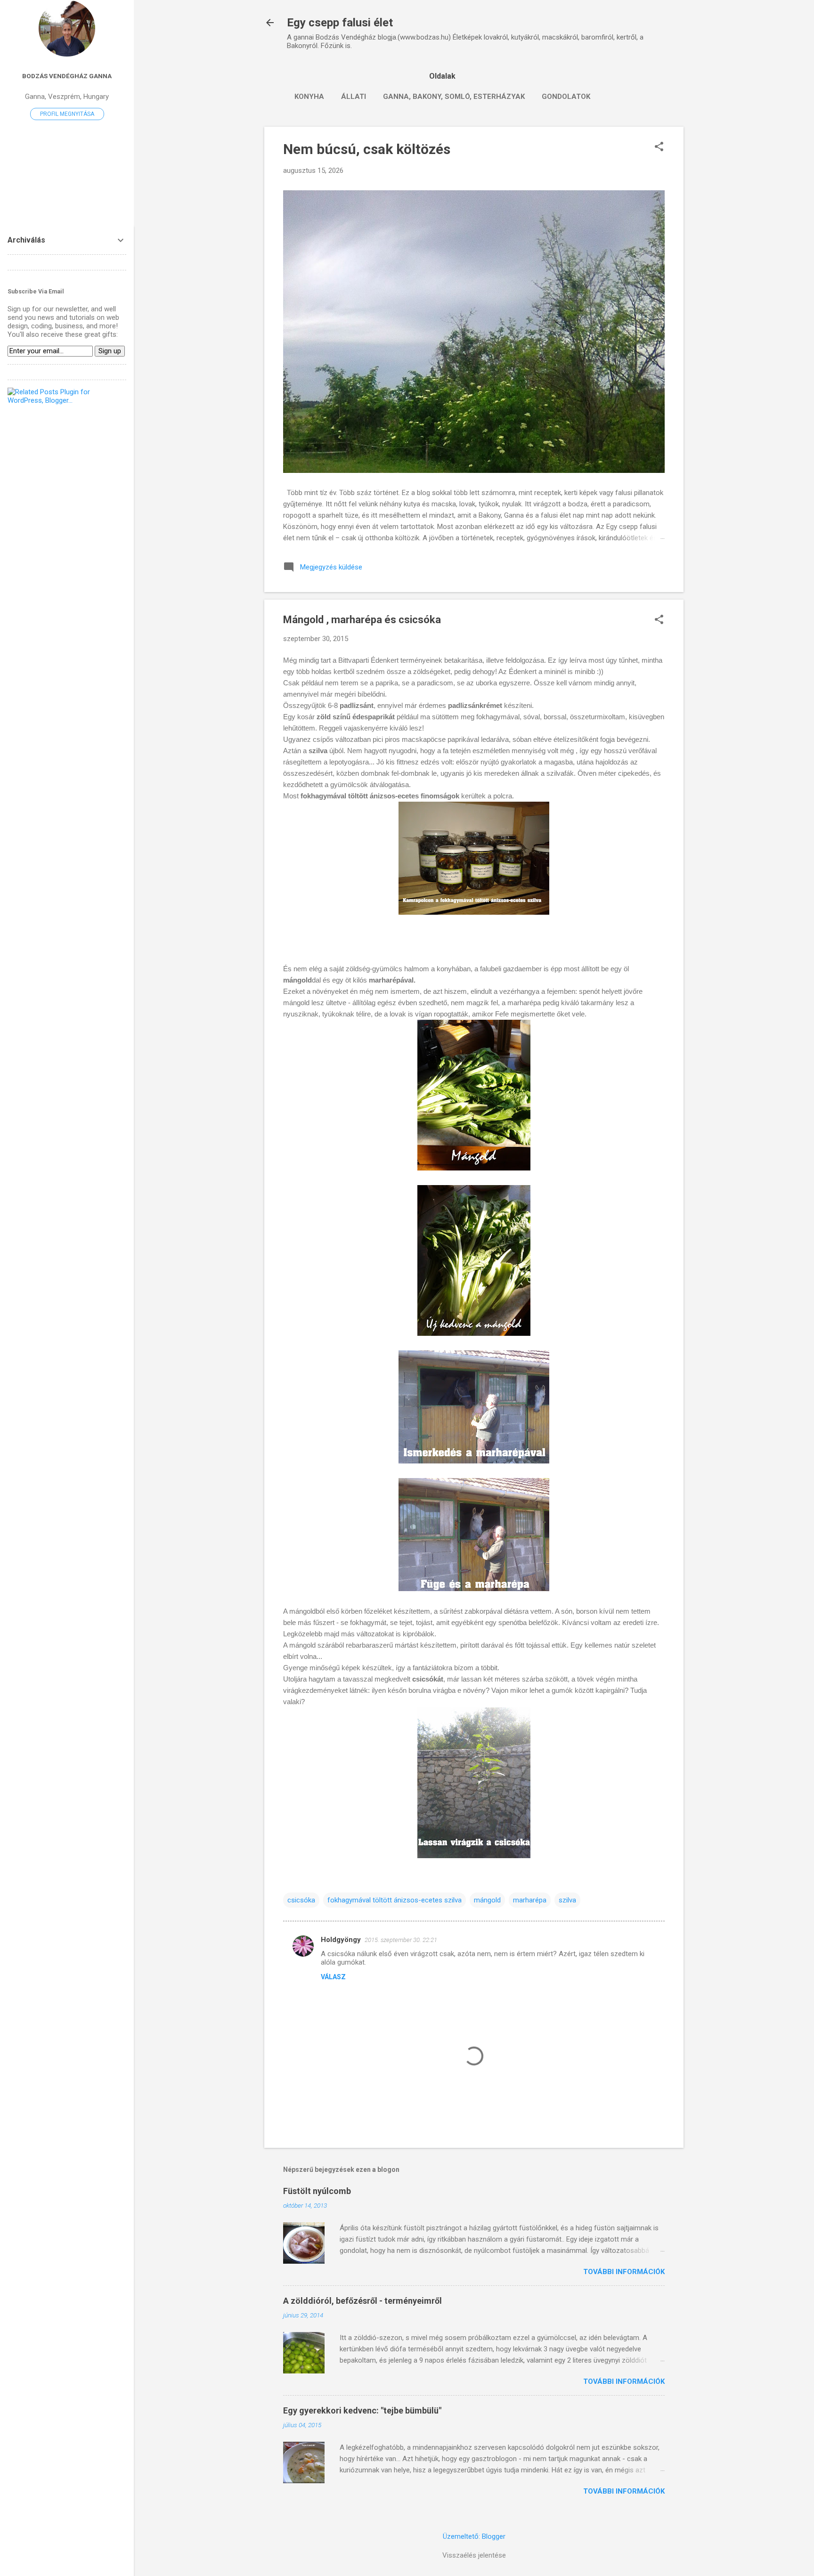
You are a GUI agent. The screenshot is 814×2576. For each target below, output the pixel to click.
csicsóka (301, 1900)
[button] (659, 147)
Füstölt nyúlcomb (317, 2191)
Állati (354, 97)
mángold (487, 1900)
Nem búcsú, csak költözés (367, 149)
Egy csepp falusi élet (340, 23)
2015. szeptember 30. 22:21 (401, 1940)
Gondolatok (566, 97)
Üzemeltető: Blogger (474, 2536)
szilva (567, 1900)
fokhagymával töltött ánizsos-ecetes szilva (395, 1900)
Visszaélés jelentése (474, 2555)
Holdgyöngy (341, 1940)
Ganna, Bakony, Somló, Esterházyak (454, 97)
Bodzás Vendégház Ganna (67, 76)
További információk (624, 2272)
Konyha (309, 97)
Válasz (333, 1977)
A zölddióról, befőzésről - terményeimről (362, 2301)
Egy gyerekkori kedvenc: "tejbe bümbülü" (362, 2410)
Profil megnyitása (67, 114)
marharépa (530, 1900)
